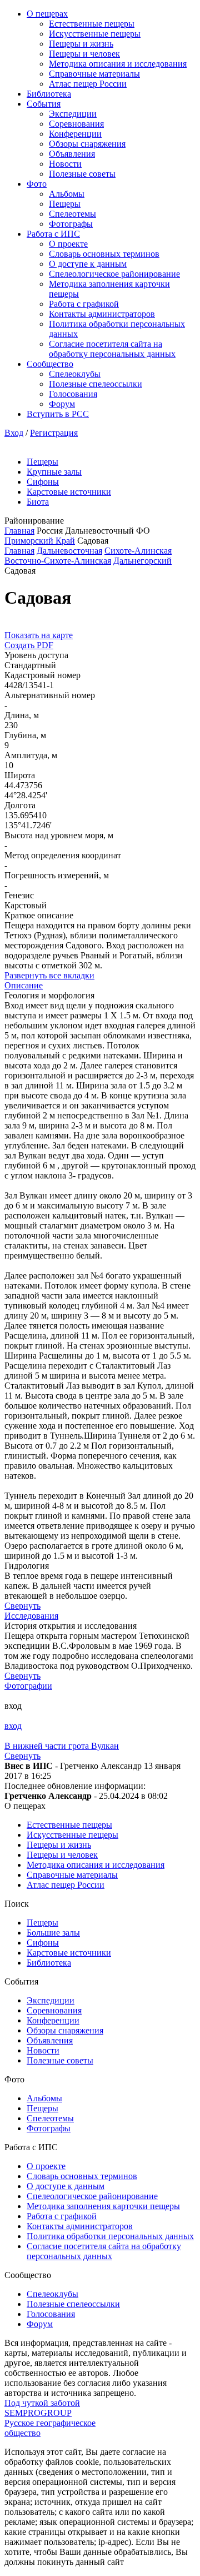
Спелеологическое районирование (114, 274)
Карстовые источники (69, 492)
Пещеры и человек (84, 54)
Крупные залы (54, 472)
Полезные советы (82, 174)
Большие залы (53, 1933)
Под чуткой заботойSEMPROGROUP (42, 2408)
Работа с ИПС (53, 234)
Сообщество (50, 364)
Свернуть (22, 1606)
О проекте (68, 244)
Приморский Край (40, 541)
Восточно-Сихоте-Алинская (58, 561)
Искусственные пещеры (95, 34)
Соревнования (76, 124)
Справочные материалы (94, 74)
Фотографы (71, 224)
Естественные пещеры (92, 24)
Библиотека (49, 94)
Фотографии (28, 1686)
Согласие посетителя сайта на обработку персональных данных (112, 349)
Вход (14, 433)
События (44, 104)
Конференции (75, 134)
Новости (65, 164)
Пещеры (65, 204)
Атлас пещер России (88, 84)
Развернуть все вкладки (49, 975)
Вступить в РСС (58, 414)
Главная (19, 531)
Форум (62, 404)
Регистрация (54, 433)
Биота (38, 502)
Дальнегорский (142, 561)
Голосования (73, 394)
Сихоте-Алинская (138, 551)
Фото (37, 184)
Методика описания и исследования (118, 64)
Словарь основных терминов (104, 254)
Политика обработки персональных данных (110, 2236)
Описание (24, 985)
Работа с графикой (84, 304)
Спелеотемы (72, 214)
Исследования (31, 1616)
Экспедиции (73, 114)
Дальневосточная (69, 551)
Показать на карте (39, 635)
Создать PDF (29, 645)
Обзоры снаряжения (87, 144)
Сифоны (43, 482)
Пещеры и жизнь (81, 44)
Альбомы (67, 194)
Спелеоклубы (75, 374)
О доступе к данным (88, 264)
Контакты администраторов (102, 314)
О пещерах (47, 14)
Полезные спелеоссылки (96, 384)
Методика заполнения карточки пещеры (103, 2206)
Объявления (72, 154)
